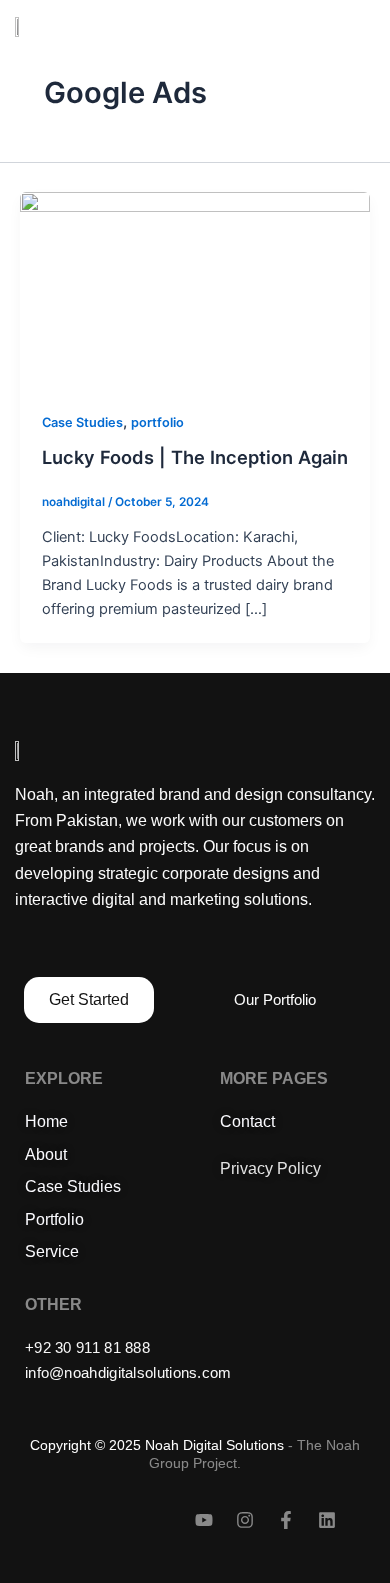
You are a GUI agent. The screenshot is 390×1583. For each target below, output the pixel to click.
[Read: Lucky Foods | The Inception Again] (195, 289)
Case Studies (82, 422)
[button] (363, 26)
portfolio (157, 422)
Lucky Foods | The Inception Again (195, 457)
